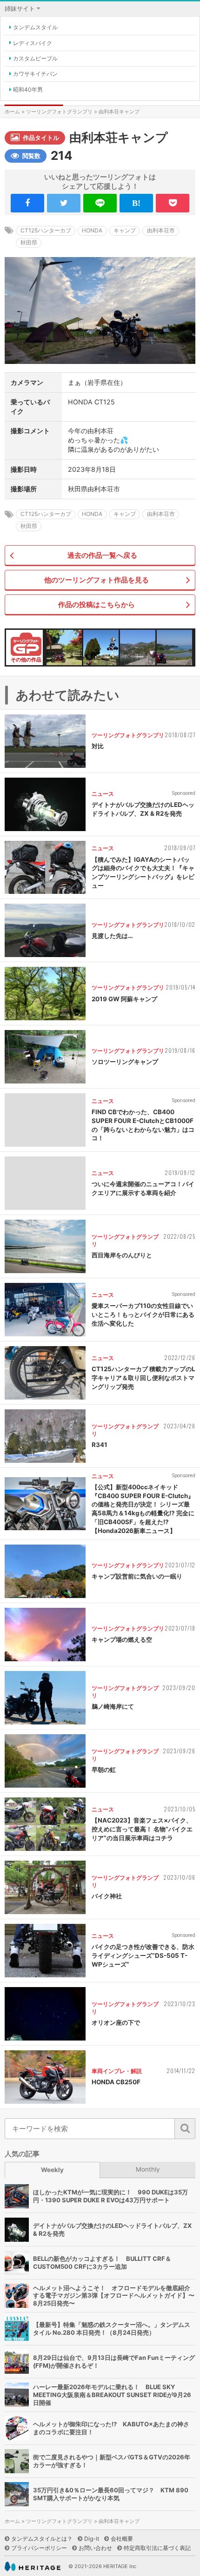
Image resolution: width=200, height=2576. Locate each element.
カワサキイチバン (35, 74)
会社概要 (122, 2539)
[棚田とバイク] (174, 647)
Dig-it (92, 2539)
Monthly (148, 2169)
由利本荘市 (161, 230)
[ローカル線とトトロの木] (101, 647)
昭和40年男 (28, 89)
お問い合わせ (95, 2548)
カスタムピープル (35, 58)
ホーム (12, 112)
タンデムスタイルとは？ (42, 2539)
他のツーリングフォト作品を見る (97, 580)
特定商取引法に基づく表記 (157, 2548)
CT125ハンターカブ (46, 230)
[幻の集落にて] (138, 647)
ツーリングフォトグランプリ (59, 112)
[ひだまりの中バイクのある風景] (64, 647)
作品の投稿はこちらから (97, 604)
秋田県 (29, 242)
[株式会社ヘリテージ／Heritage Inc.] (33, 2566)
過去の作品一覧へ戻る (102, 555)
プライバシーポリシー (39, 2548)
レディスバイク (33, 43)
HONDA (92, 230)
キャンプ (125, 230)
